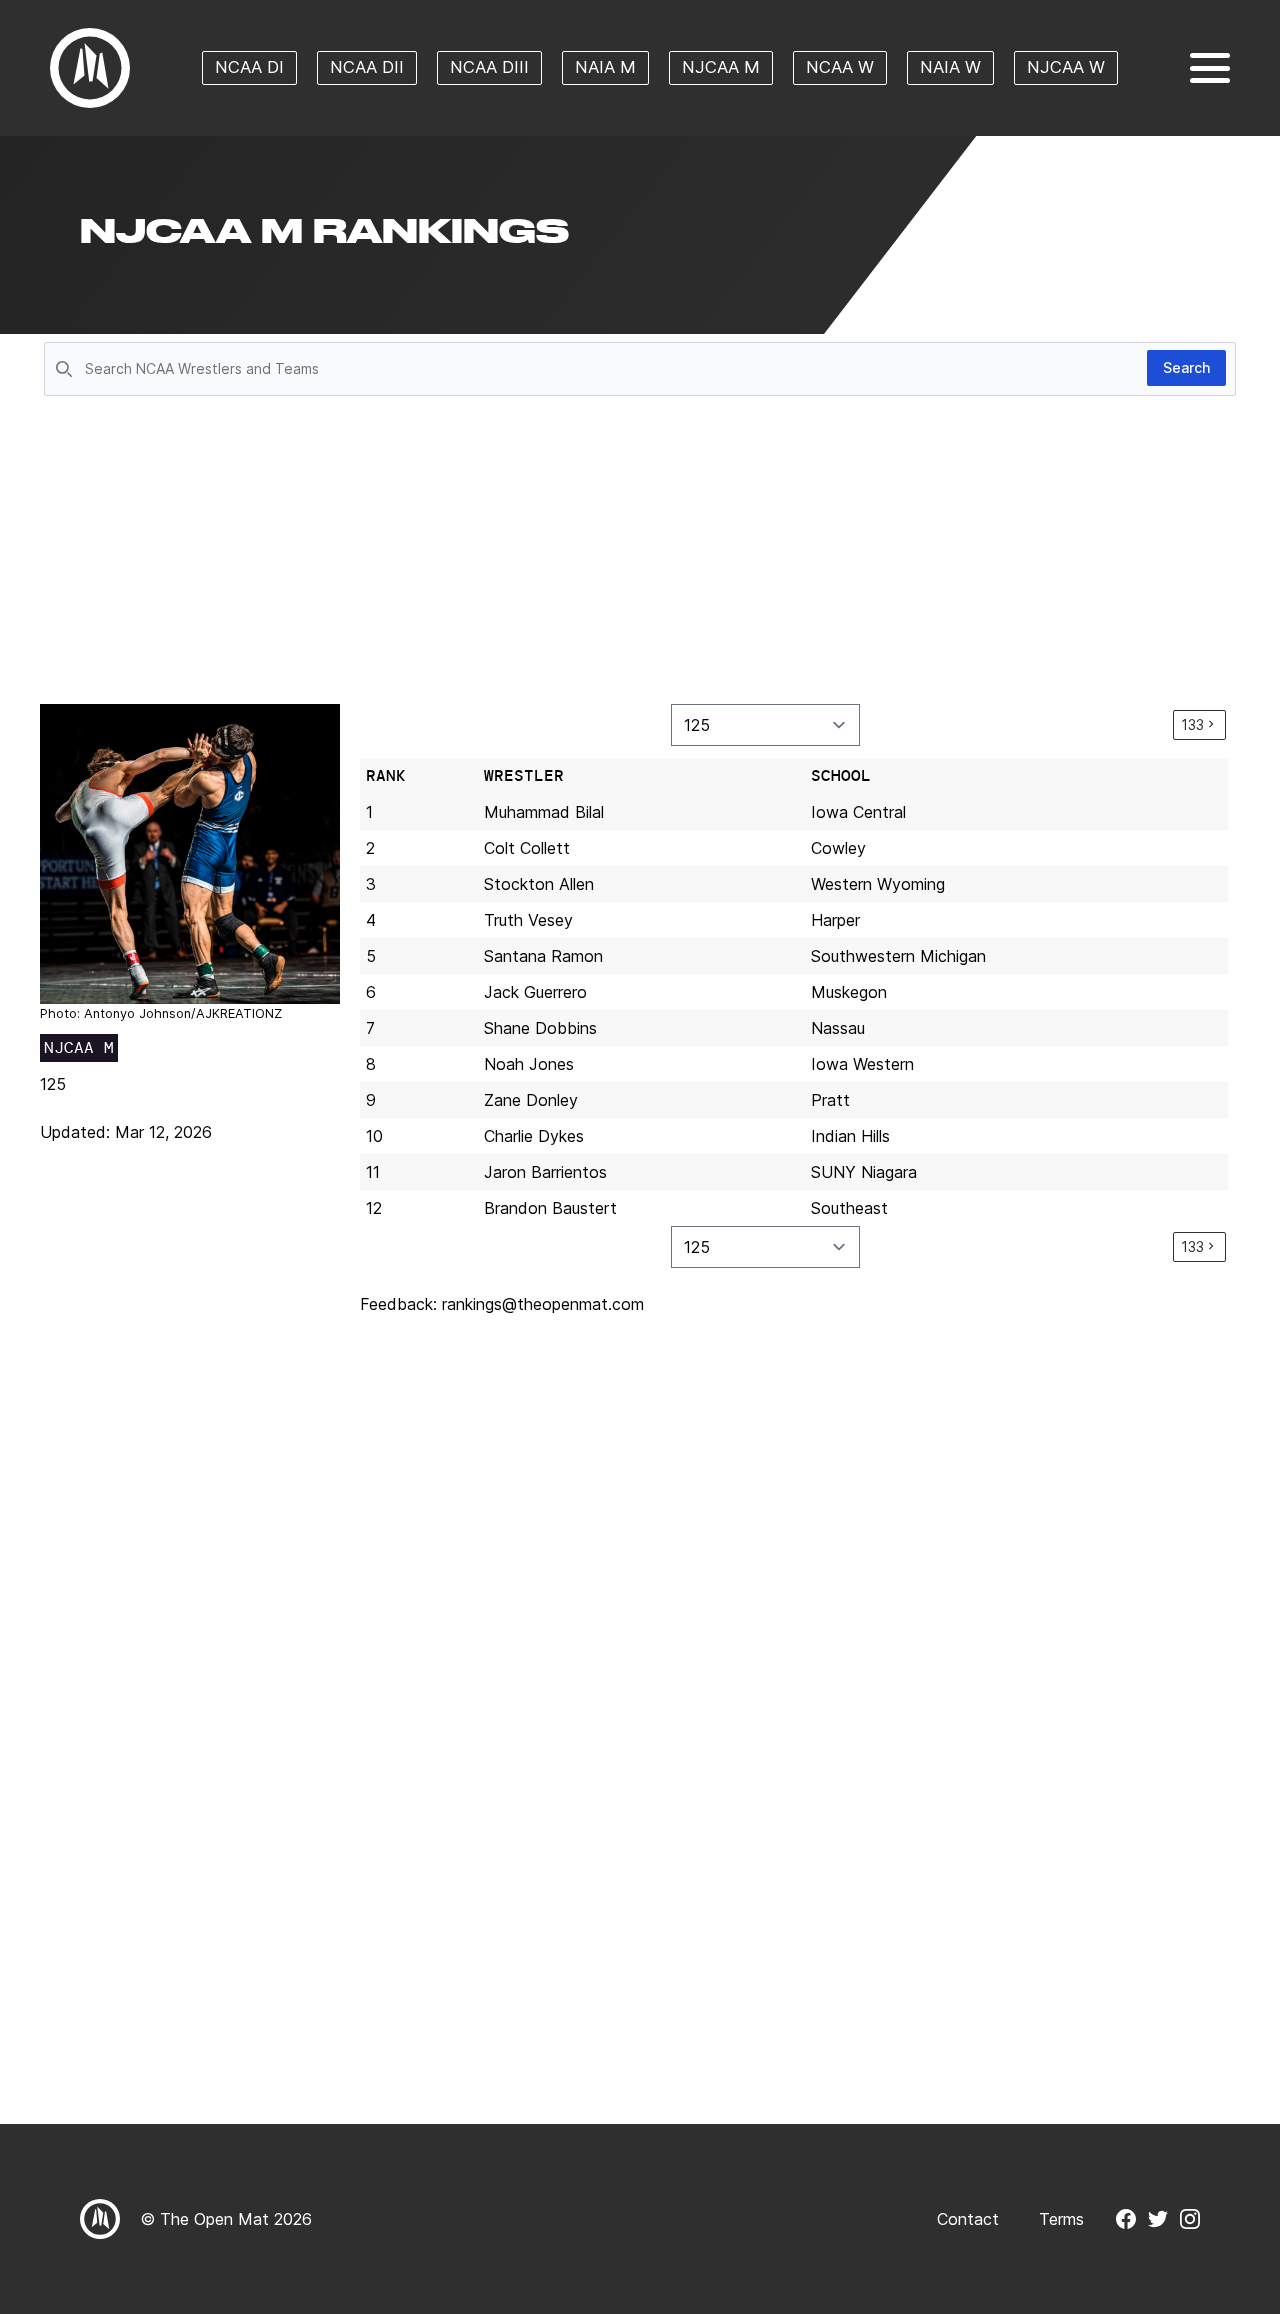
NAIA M (605, 67)
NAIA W (950, 67)
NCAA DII (367, 67)
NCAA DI (249, 67)
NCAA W (840, 67)
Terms (1061, 2219)
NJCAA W (1066, 67)
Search (1186, 367)
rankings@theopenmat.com (543, 1304)
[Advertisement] (640, 552)
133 (1192, 724)
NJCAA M (721, 67)
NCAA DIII (489, 67)
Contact (968, 2219)
